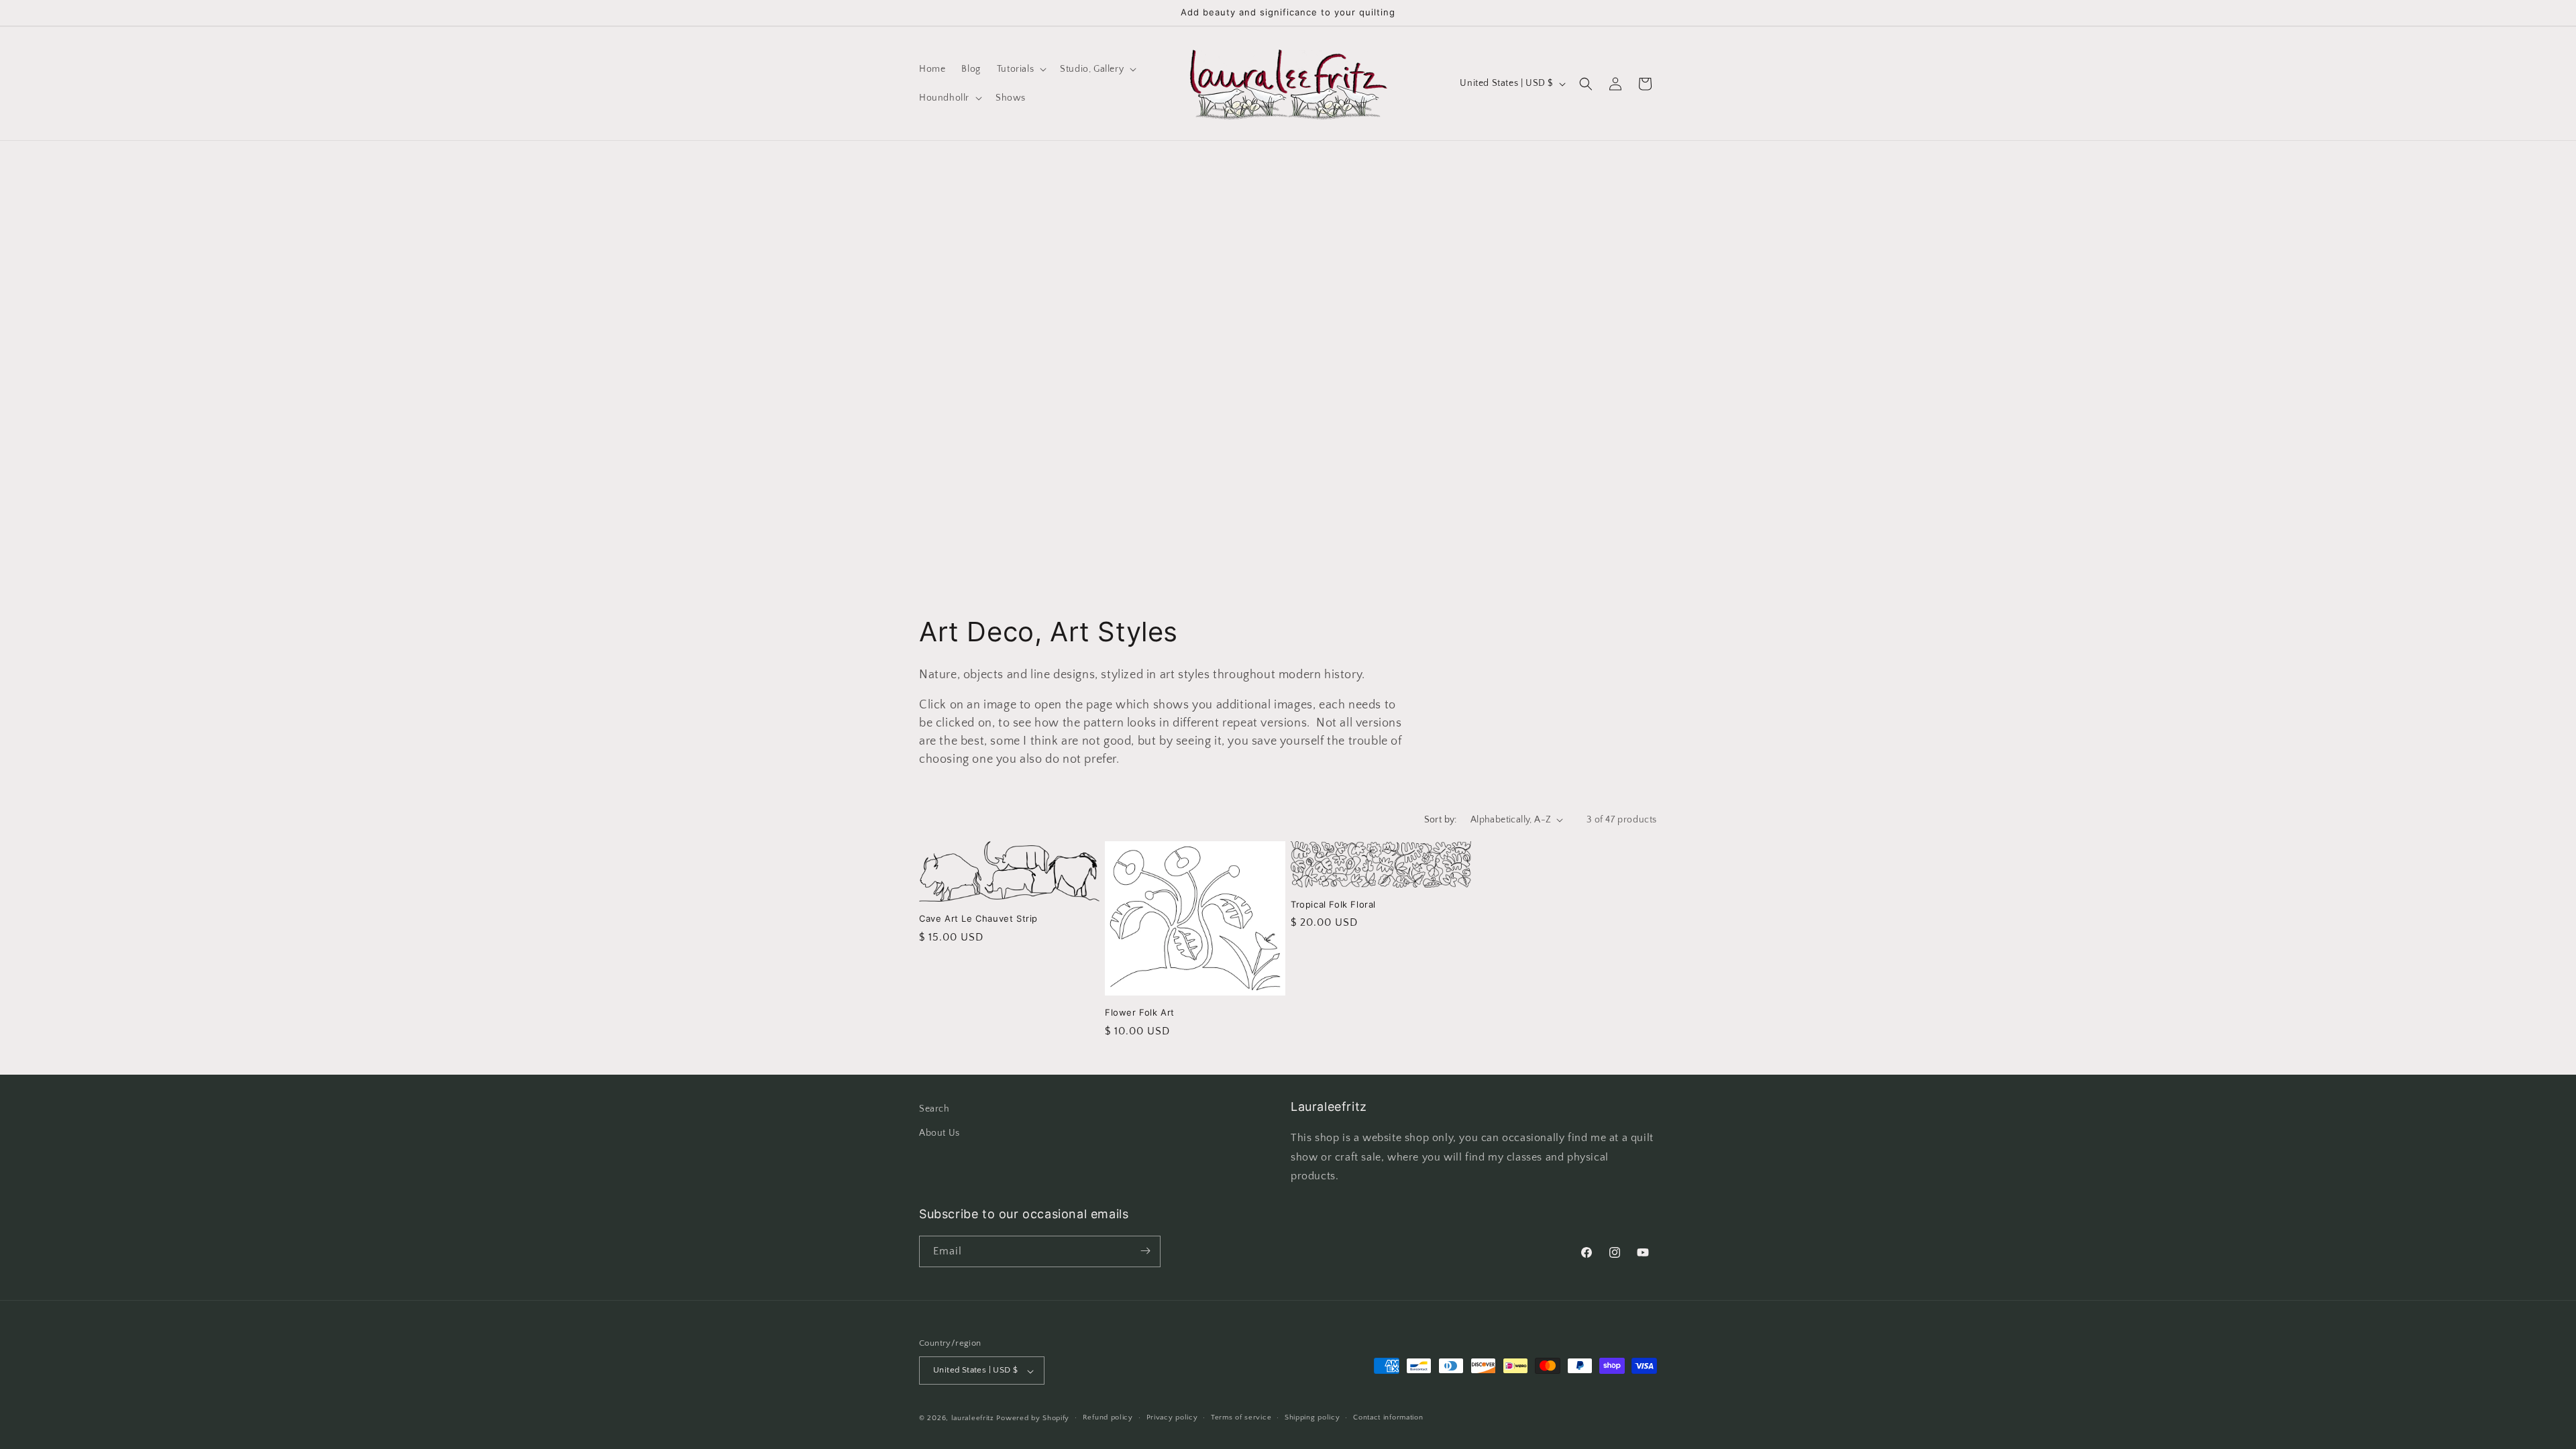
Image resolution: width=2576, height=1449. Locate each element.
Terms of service (1241, 1417)
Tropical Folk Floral (1333, 904)
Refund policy (1108, 1417)
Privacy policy (1172, 1417)
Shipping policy (1312, 1417)
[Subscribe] (1145, 1251)
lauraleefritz (973, 1418)
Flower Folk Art (1140, 1012)
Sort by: (1441, 820)
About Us (940, 1132)
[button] (1020, 69)
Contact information (1388, 1417)
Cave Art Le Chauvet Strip (978, 918)
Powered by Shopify (1033, 1418)
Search (934, 1109)
